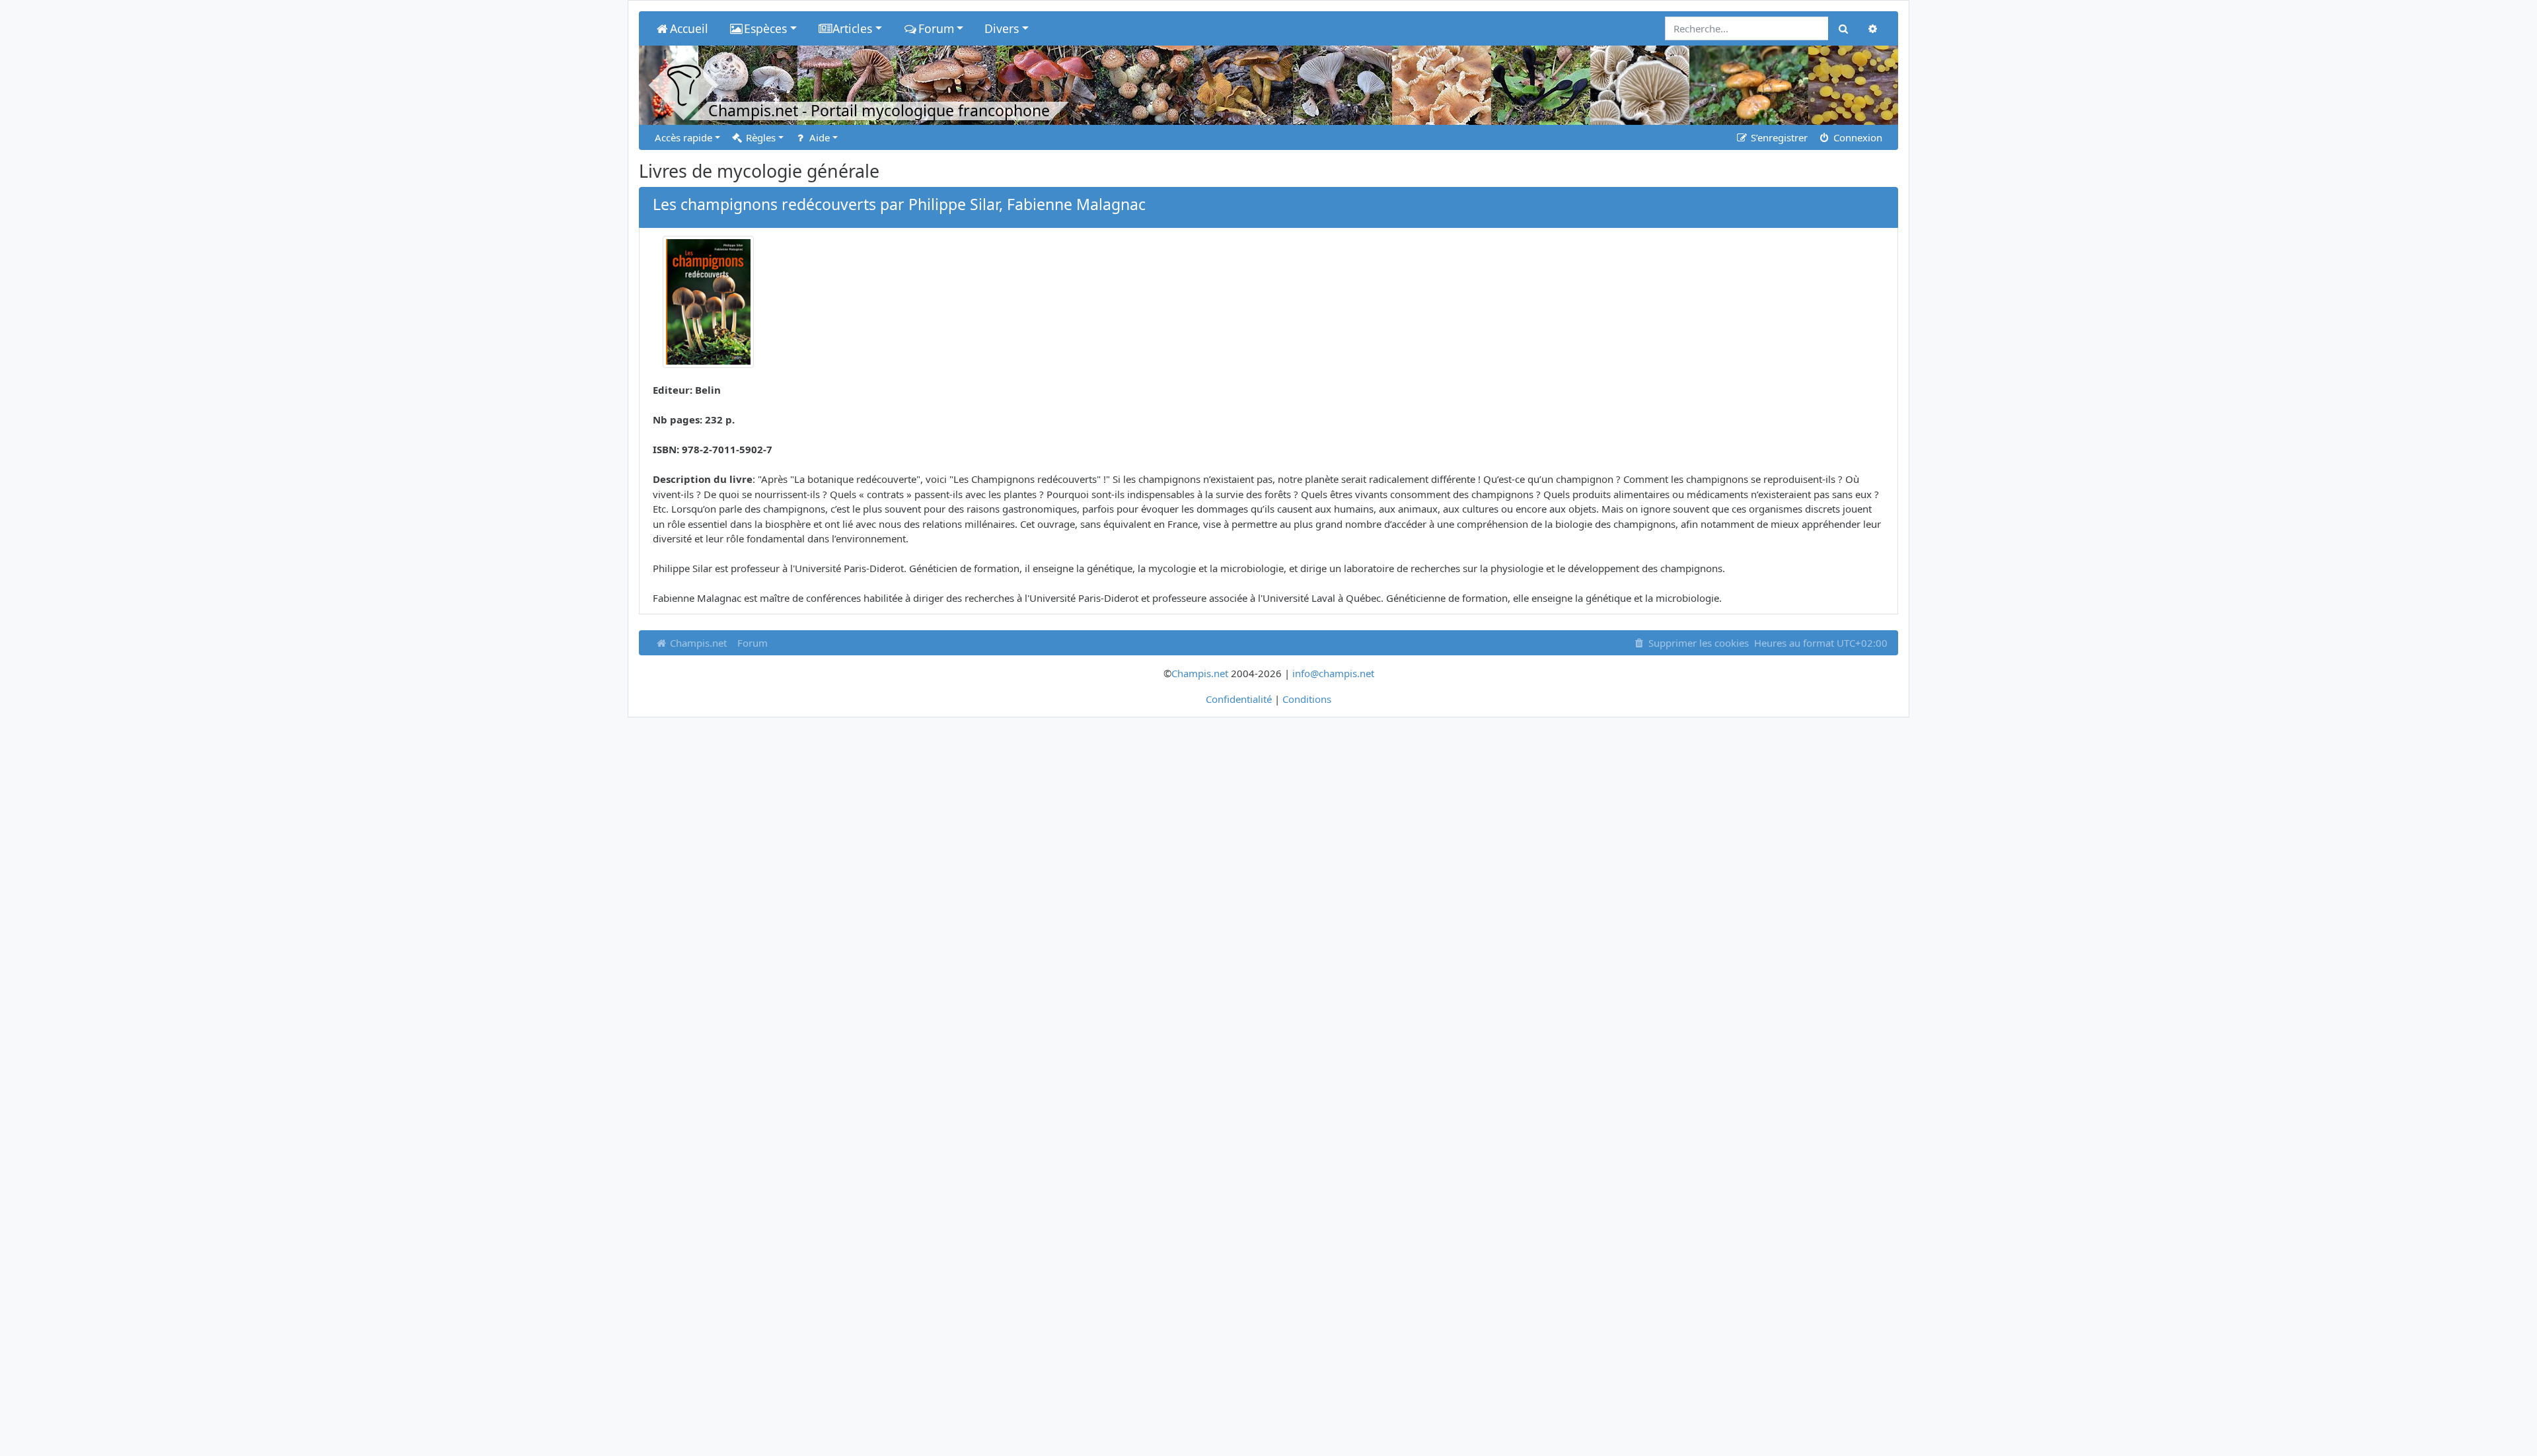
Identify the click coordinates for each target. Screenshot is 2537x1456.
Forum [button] (936, 28)
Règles (759, 137)
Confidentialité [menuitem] (1239, 699)
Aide (818, 137)
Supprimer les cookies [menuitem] (1697, 643)
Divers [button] (1002, 28)
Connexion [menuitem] (1857, 137)
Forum (753, 643)
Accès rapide (683, 137)
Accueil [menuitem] (689, 28)
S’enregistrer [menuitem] (1778, 137)
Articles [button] (852, 28)
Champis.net (697, 643)
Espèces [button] (765, 28)
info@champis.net (1333, 673)
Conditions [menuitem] (1307, 699)
